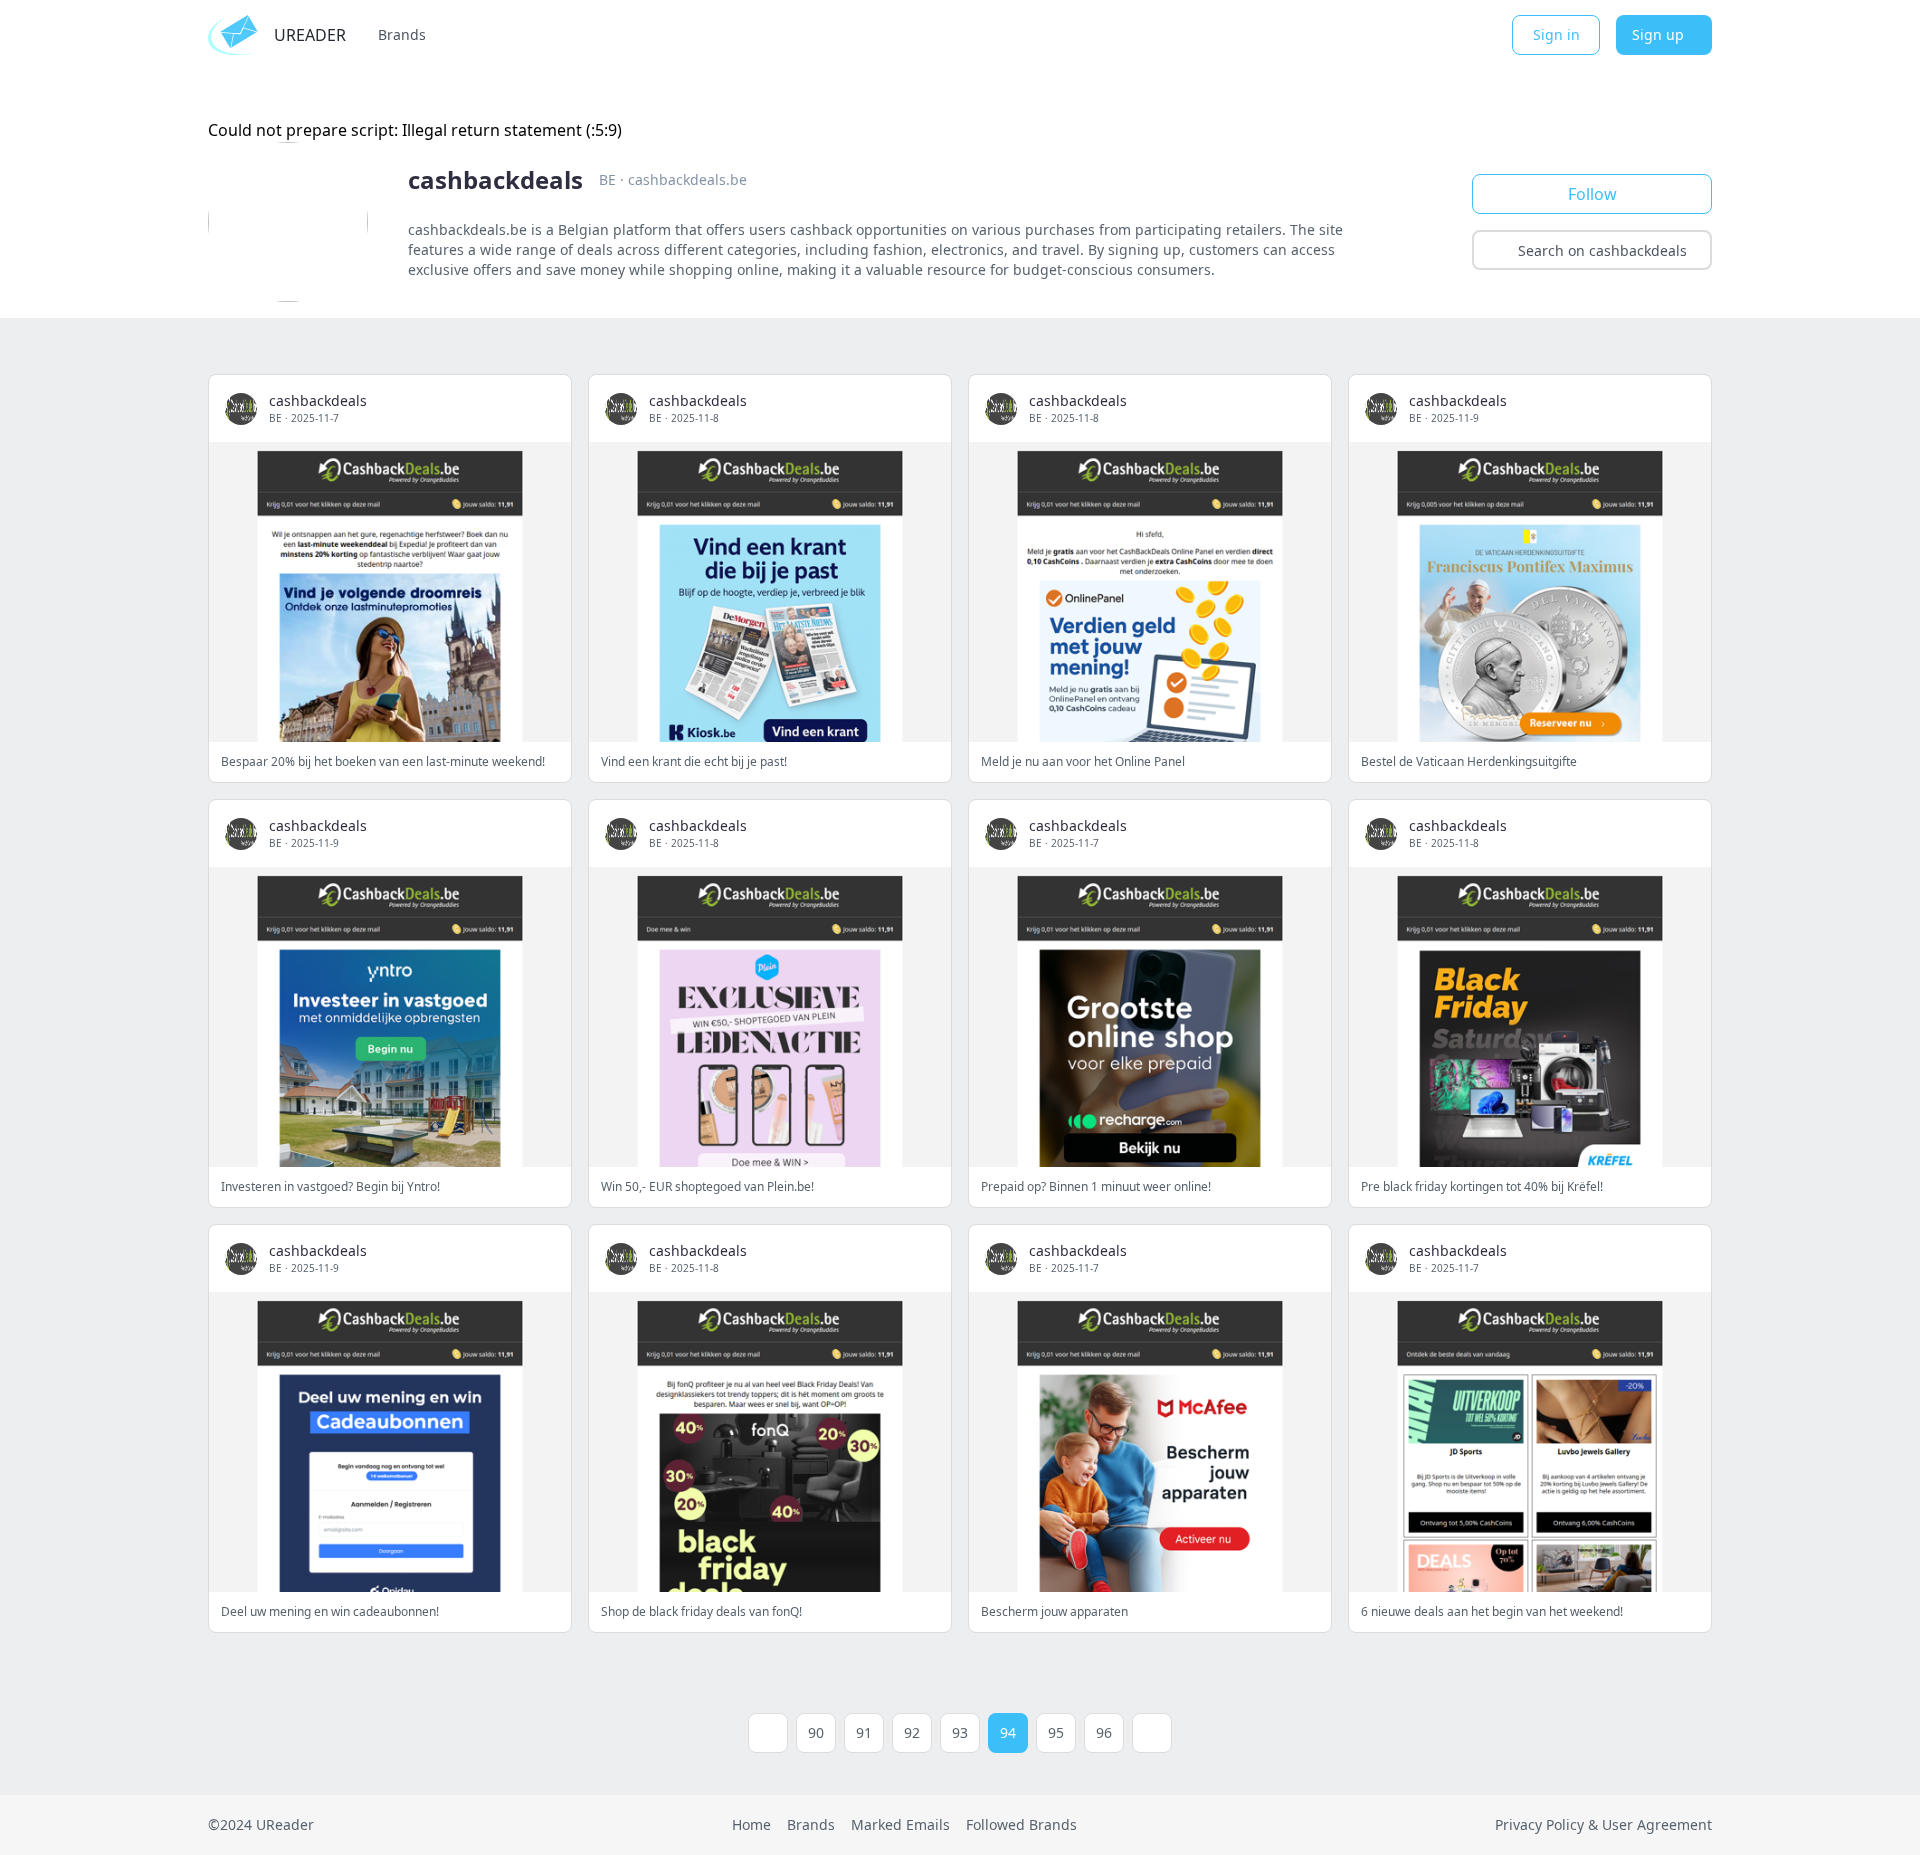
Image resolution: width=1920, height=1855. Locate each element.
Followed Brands (1021, 1824)
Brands (402, 34)
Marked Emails (900, 1824)
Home (751, 1824)
